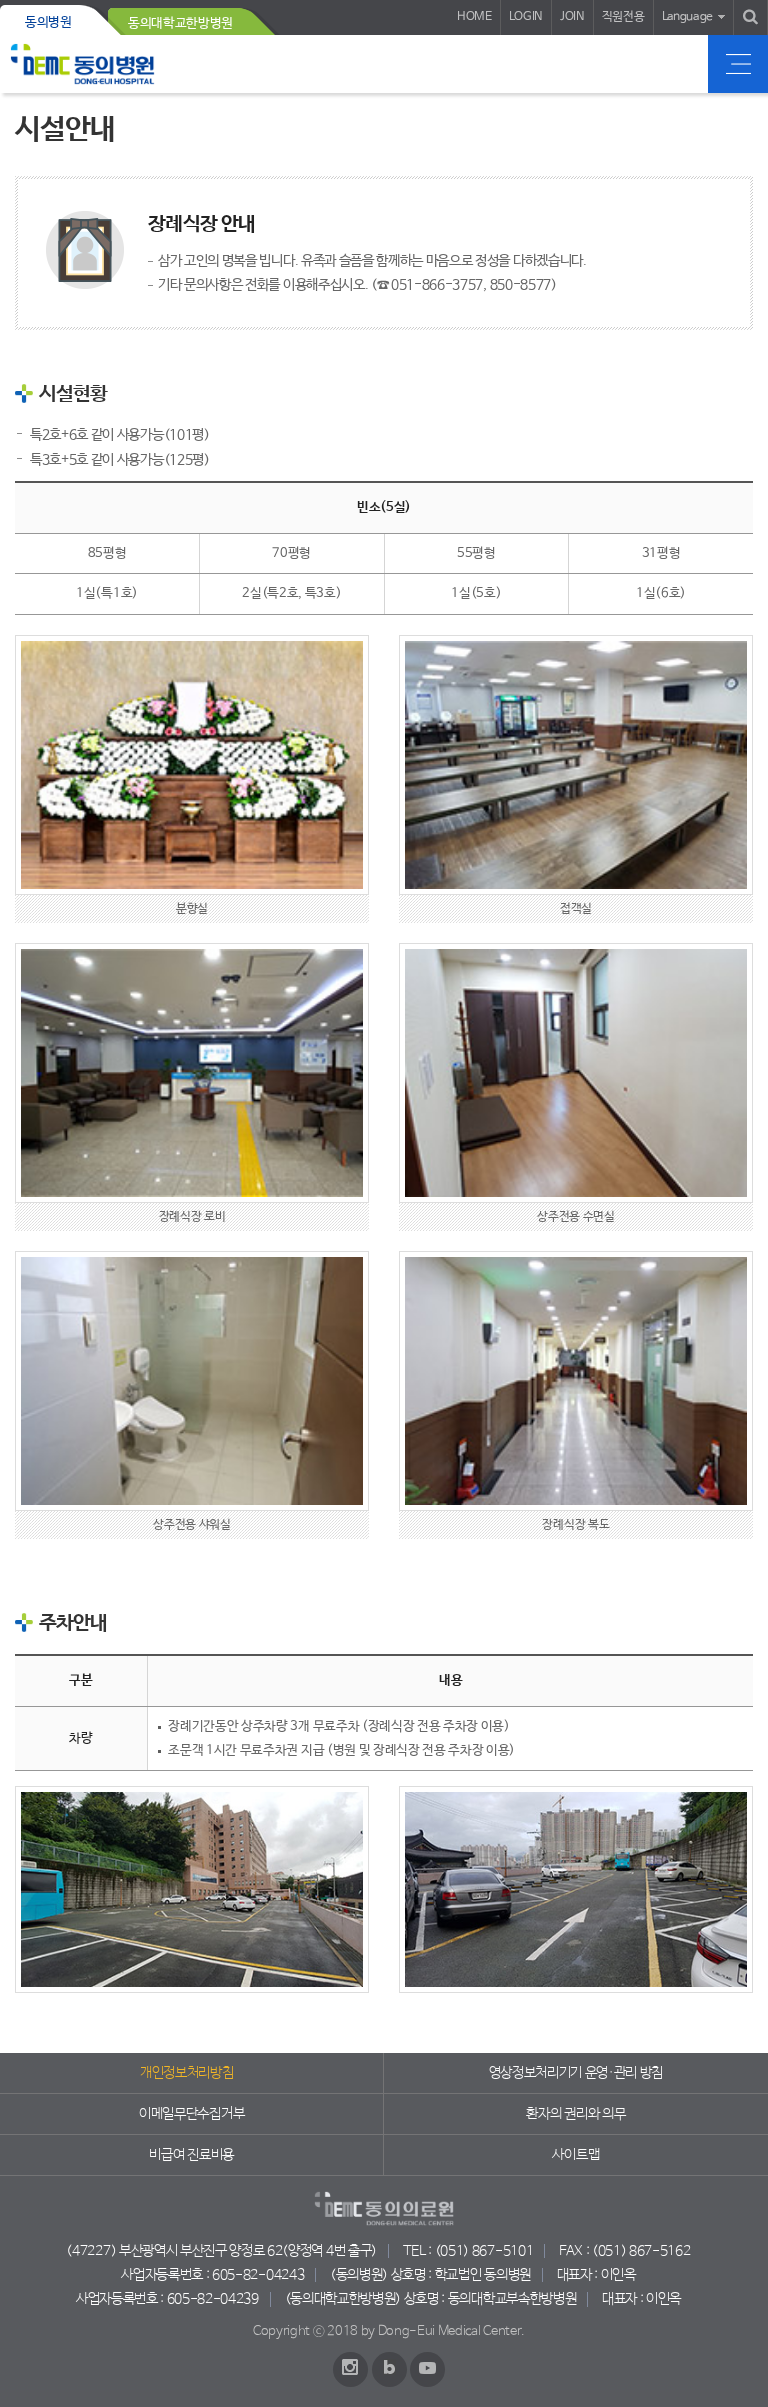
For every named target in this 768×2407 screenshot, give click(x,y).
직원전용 (623, 17)
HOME (474, 17)
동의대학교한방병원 (180, 23)
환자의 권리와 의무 (575, 2114)
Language (687, 17)
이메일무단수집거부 (191, 2114)
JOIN (572, 17)
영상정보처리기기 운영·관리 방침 (576, 2073)
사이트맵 (575, 2155)
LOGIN (526, 17)
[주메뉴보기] (738, 64)
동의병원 (48, 22)
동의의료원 (82, 64)
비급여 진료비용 (191, 2155)
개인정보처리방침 (186, 2073)
